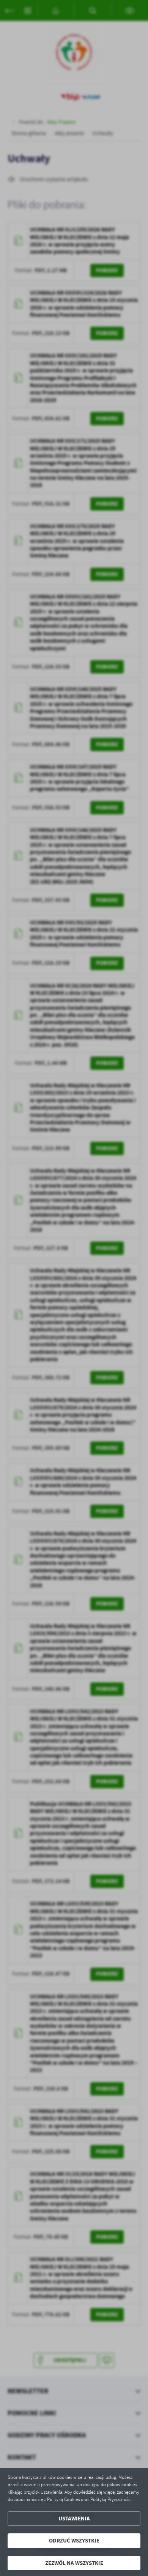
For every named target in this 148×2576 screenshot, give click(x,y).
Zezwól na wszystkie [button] (74, 2563)
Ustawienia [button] (74, 2519)
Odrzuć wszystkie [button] (74, 2541)
